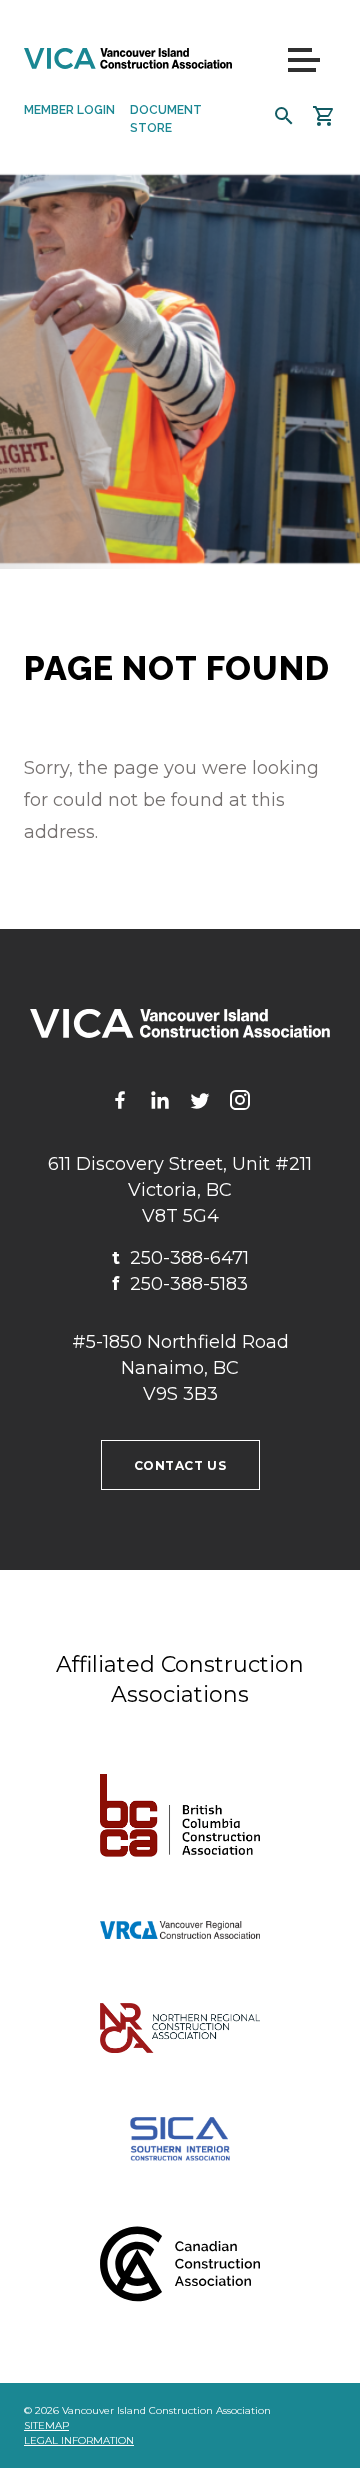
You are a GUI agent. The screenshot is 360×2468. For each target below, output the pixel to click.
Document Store (166, 119)
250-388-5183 (180, 1284)
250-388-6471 (180, 1258)
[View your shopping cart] (324, 116)
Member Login (69, 110)
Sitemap (46, 2425)
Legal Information (79, 2440)
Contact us (180, 1465)
